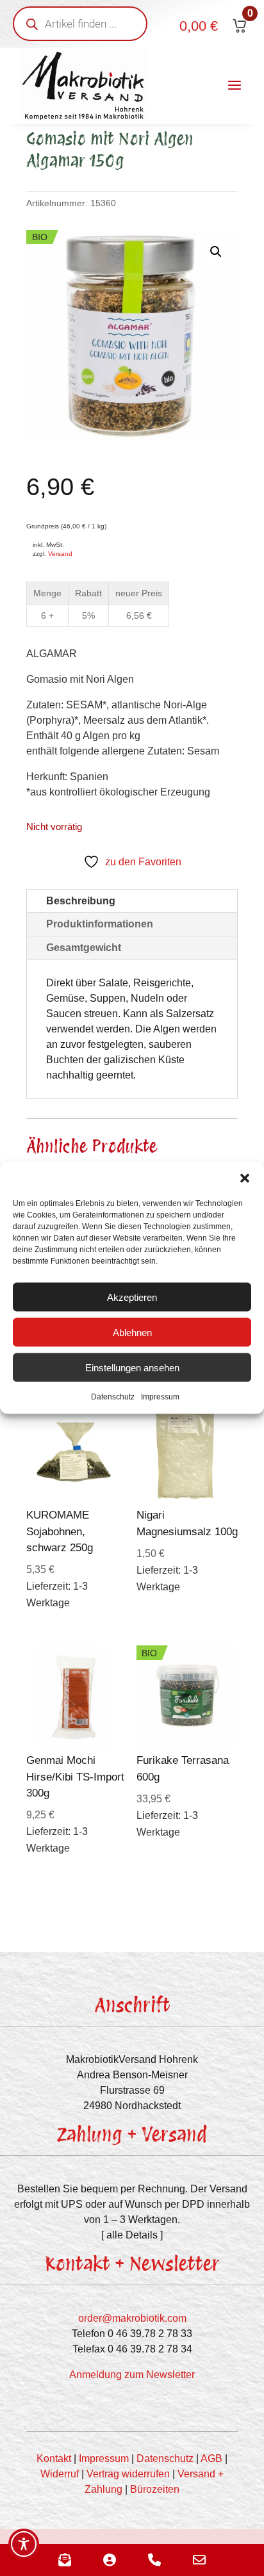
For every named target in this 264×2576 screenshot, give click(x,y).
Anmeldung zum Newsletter (132, 2375)
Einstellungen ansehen (132, 1367)
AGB (211, 2458)
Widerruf (60, 2474)
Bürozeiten (155, 2489)
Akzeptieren (132, 1297)
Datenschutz (113, 1397)
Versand (60, 554)
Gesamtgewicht (84, 948)
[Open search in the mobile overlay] (80, 24)
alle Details (132, 2235)
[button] (245, 1178)
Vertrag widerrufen (128, 2474)
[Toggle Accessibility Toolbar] (24, 2544)
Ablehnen (132, 1332)
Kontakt (54, 2458)
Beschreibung (81, 901)
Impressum (160, 1397)
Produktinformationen (100, 924)
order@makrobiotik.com (132, 2318)
